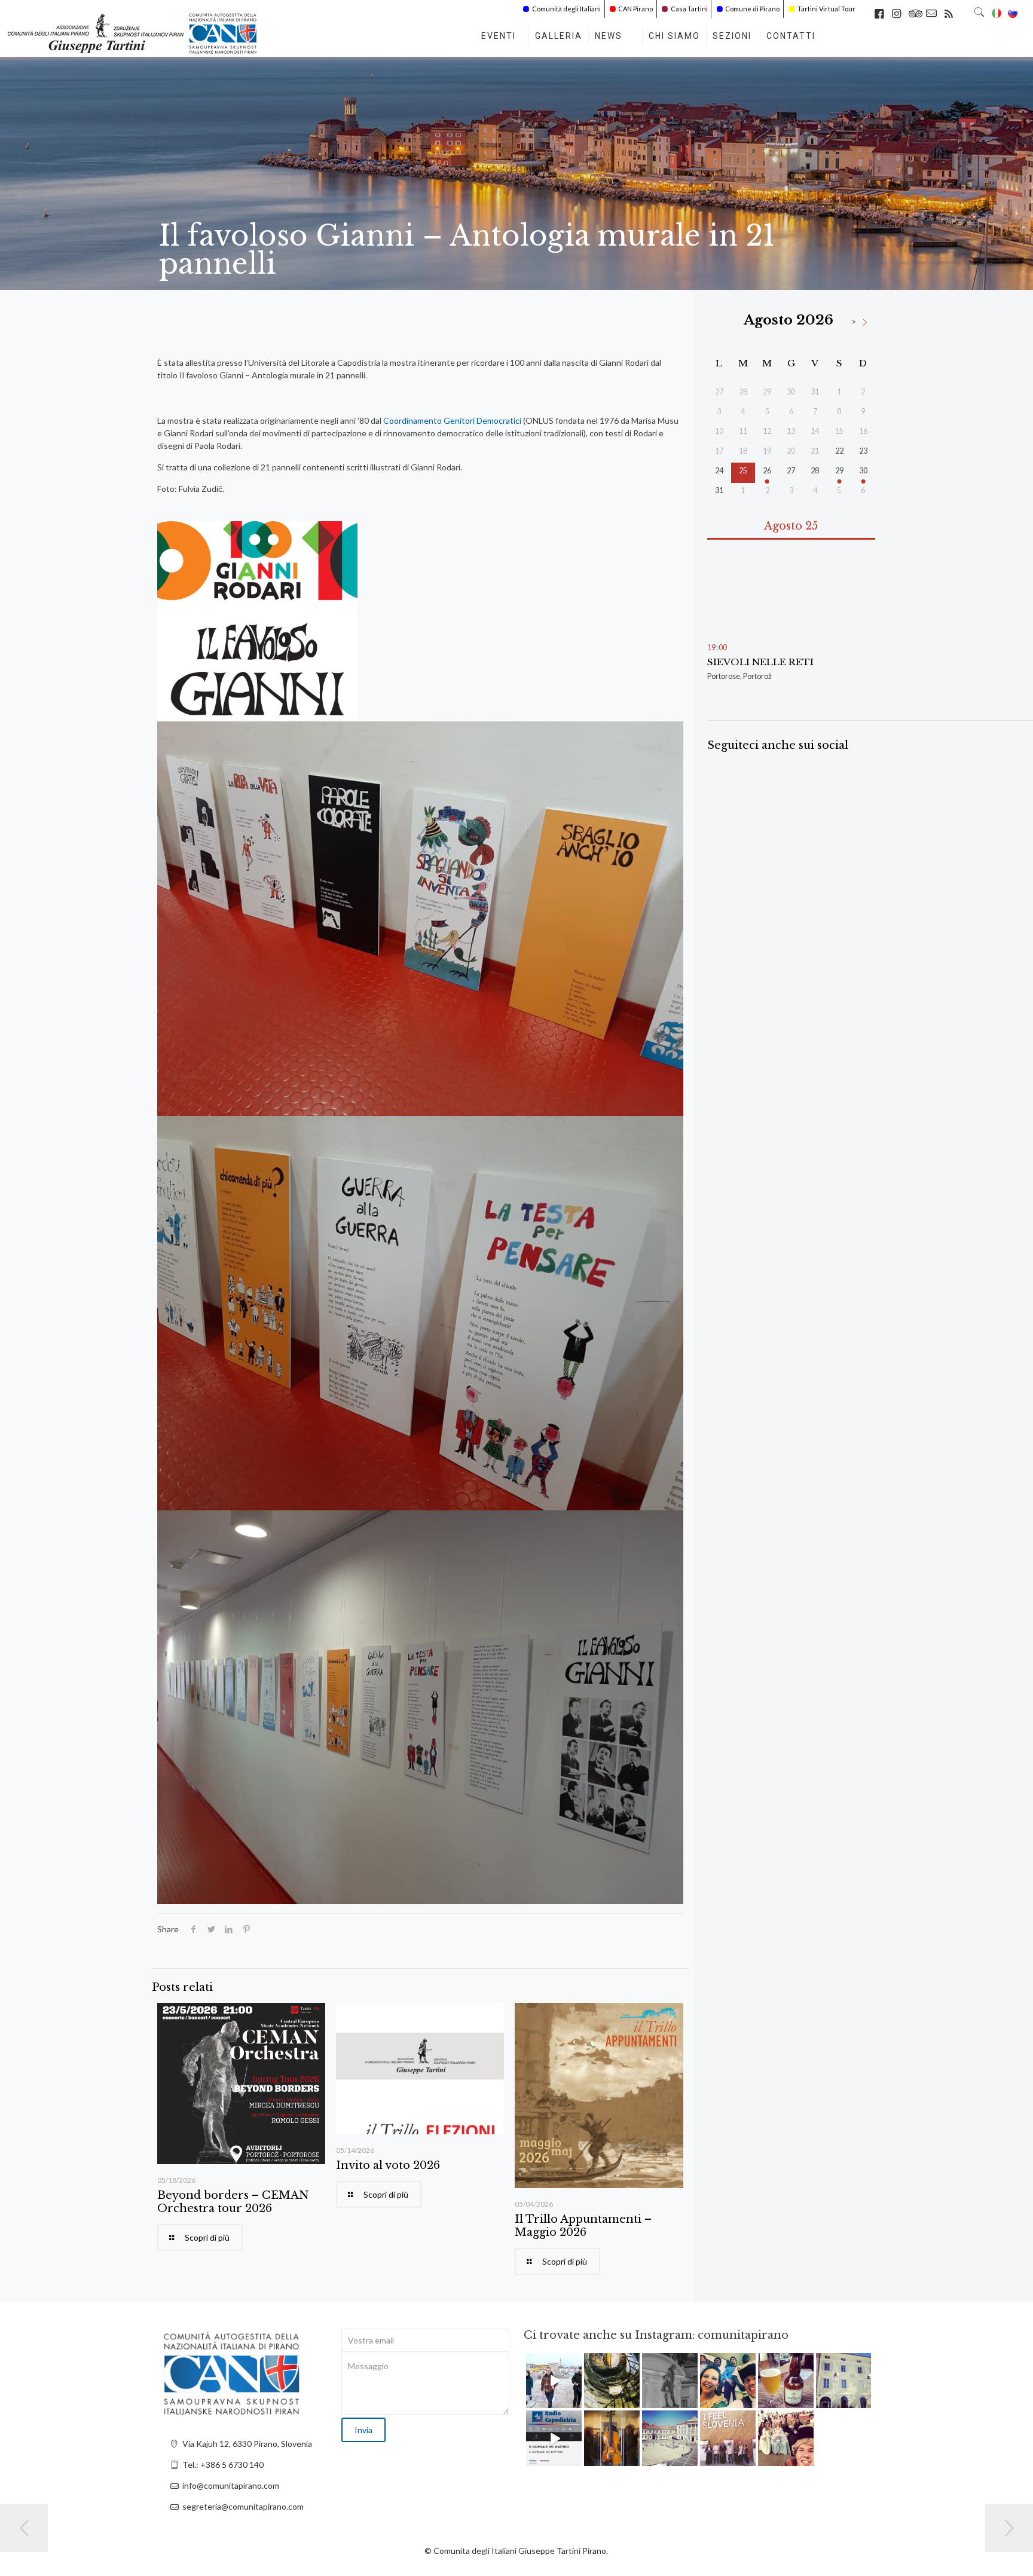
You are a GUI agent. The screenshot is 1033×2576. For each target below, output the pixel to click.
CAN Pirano (635, 9)
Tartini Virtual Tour (826, 9)
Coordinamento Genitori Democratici (452, 420)
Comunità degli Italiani (566, 9)
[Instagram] (574, 2401)
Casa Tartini (689, 9)
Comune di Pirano (752, 9)
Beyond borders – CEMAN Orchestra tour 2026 (233, 2202)
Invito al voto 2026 (388, 2165)
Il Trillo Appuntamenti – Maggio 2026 (583, 2226)
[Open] (554, 2381)
